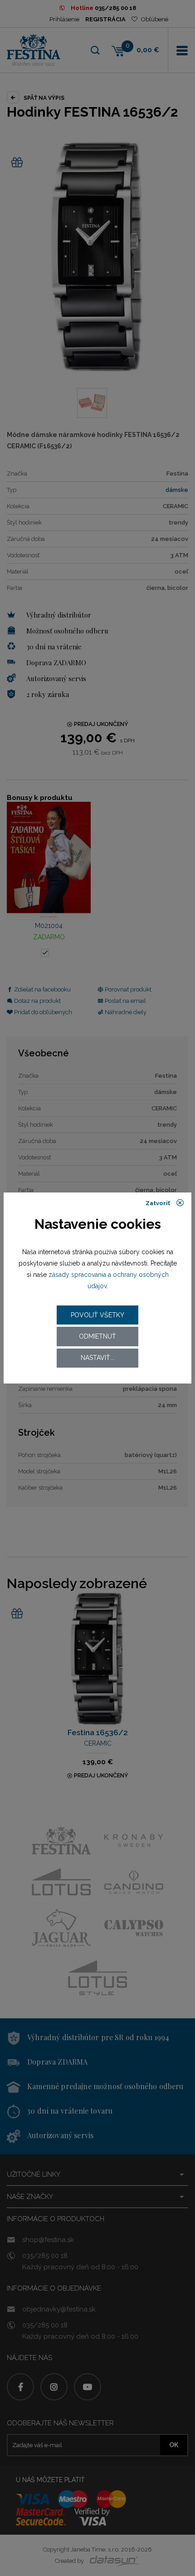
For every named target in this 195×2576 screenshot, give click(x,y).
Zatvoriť (158, 1204)
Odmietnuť (97, 1336)
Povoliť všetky (97, 1315)
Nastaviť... (97, 1358)
